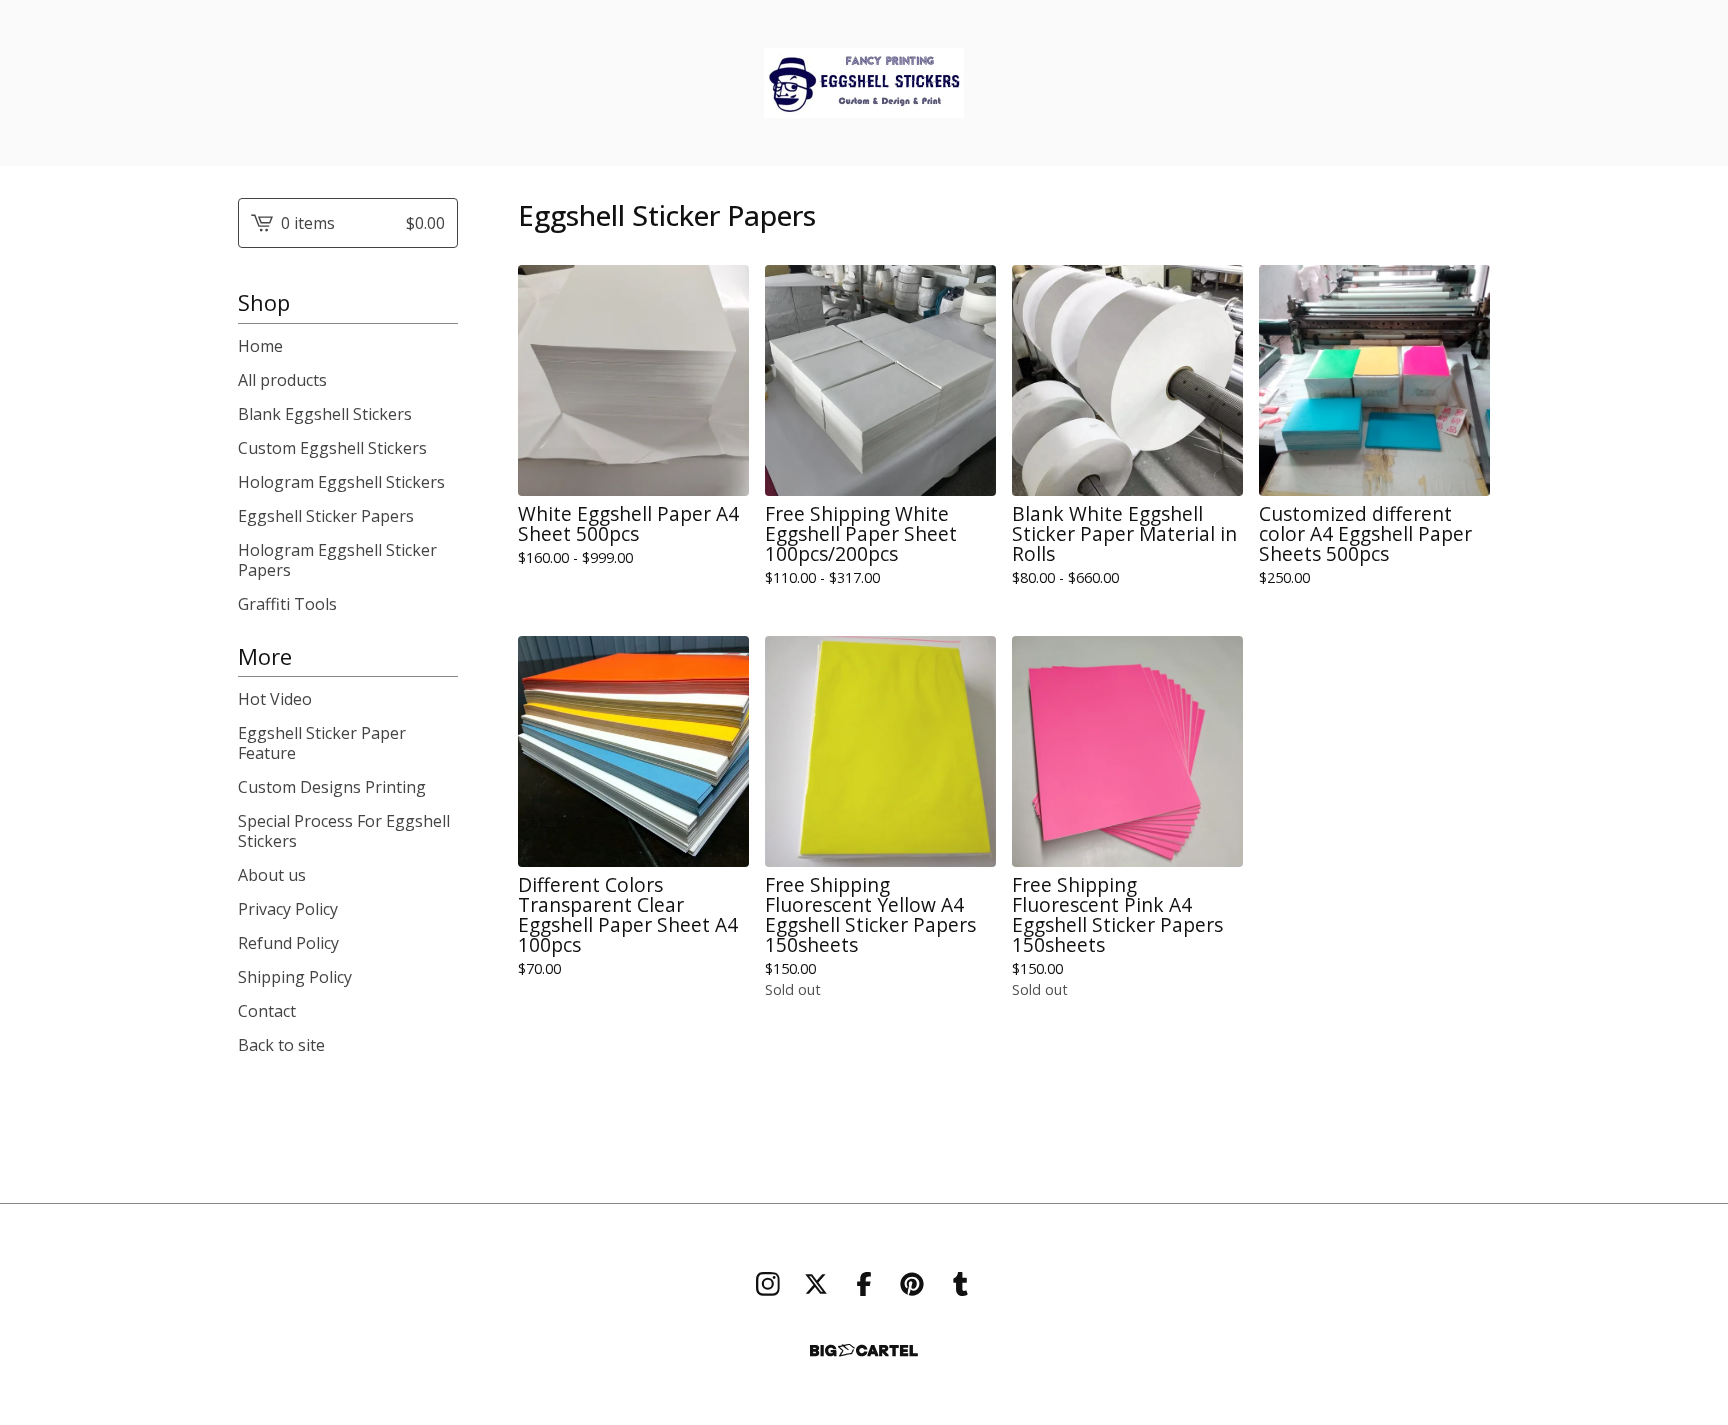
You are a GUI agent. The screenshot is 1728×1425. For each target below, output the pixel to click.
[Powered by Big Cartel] (864, 1350)
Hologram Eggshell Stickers (341, 482)
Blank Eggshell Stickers (325, 414)
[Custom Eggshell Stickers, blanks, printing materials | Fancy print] (864, 83)
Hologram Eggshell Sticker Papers (337, 560)
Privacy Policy (288, 909)
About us (272, 875)
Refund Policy (288, 943)
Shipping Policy (295, 977)
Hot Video (275, 699)
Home (260, 346)
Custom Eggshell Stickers (332, 448)
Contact (267, 1011)
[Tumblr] (960, 1284)
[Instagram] (768, 1284)
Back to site (281, 1045)
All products (282, 380)
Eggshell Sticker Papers (326, 516)
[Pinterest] (912, 1284)
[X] (816, 1284)
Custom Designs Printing (332, 787)
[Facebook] (864, 1284)
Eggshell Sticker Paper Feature (322, 743)
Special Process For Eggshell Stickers (344, 831)
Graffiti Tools (287, 604)
